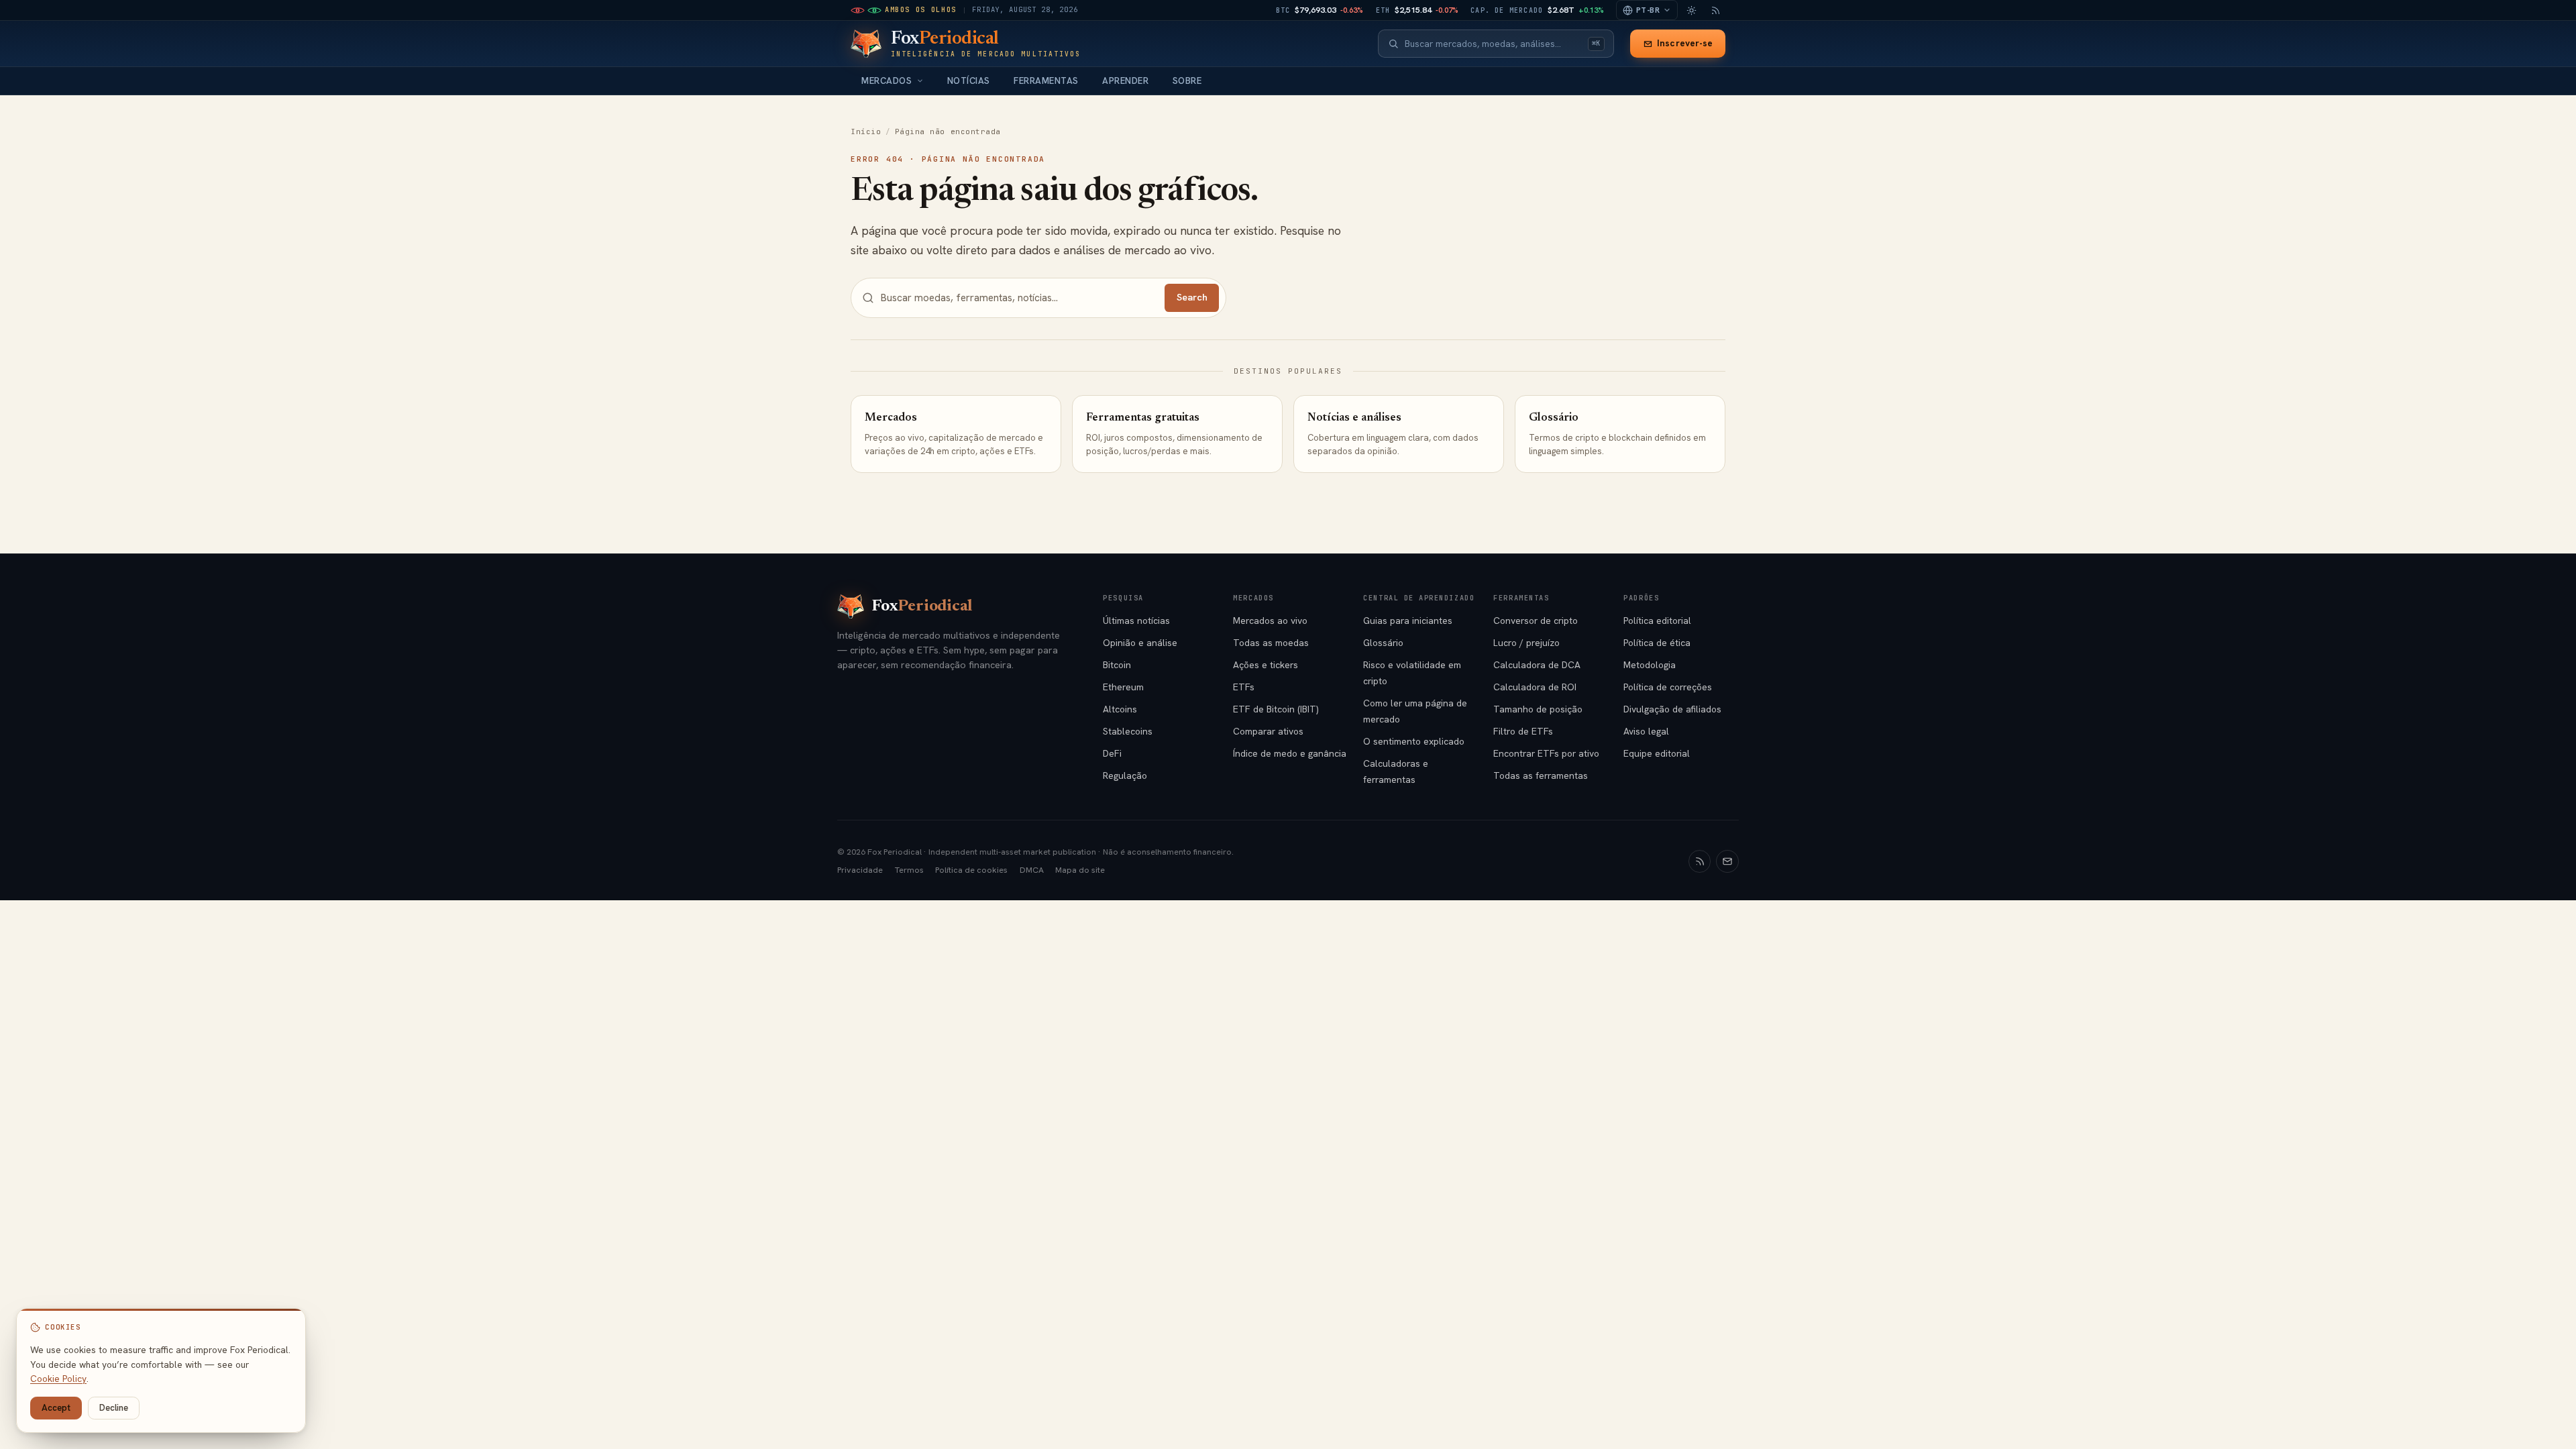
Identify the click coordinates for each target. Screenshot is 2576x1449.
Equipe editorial (1657, 753)
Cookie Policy (58, 1379)
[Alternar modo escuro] (1691, 10)
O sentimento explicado (1414, 741)
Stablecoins (1128, 731)
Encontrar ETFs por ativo (1546, 753)
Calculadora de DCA (1537, 665)
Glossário (1383, 643)
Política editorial (1657, 621)
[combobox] (1493, 44)
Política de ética (1657, 643)
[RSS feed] (1715, 10)
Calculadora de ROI (1535, 687)
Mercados (887, 81)
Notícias (969, 81)
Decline (114, 1408)
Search (1192, 297)
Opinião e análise (1140, 643)
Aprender (1125, 81)
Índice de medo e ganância (1290, 753)
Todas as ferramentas (1541, 775)
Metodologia (1650, 665)
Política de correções (1668, 687)
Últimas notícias (1136, 621)
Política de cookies (971, 870)
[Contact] (1727, 861)
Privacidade (860, 870)
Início (866, 131)
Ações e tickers (1266, 665)
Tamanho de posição (1538, 709)
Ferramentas (1046, 81)
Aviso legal (1646, 731)
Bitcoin (1117, 665)
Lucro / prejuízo (1526, 643)
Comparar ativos (1268, 731)
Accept (56, 1408)
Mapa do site (1080, 870)
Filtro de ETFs (1523, 731)
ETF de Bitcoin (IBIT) (1276, 709)
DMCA (1032, 870)
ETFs (1244, 687)
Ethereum (1123, 687)
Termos (909, 870)
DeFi (1112, 753)
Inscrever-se (1685, 43)
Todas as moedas (1271, 643)
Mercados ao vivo (1270, 621)
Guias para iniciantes (1408, 621)
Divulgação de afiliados (1672, 709)
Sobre (1187, 81)
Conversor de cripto (1536, 621)
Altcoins (1120, 709)
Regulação (1125, 775)
